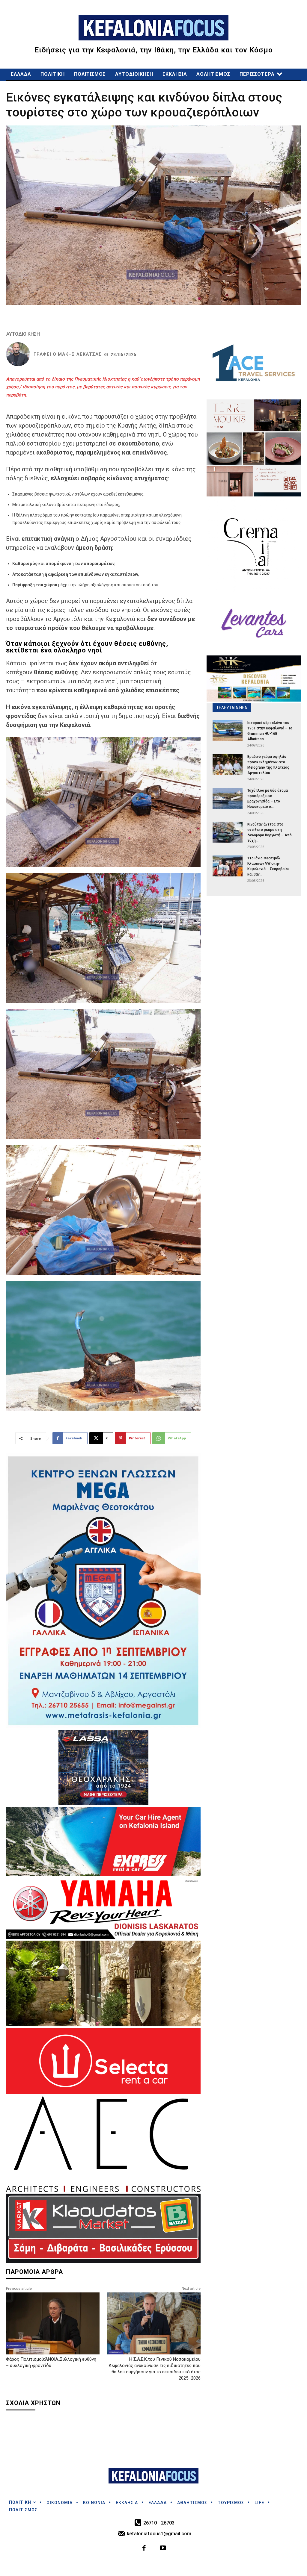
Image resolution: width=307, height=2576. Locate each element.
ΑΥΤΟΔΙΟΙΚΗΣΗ (23, 334)
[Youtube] (163, 2549)
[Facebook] (144, 2549)
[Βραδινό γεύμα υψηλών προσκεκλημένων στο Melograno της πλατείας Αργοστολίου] (228, 764)
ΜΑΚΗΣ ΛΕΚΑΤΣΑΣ (80, 354)
